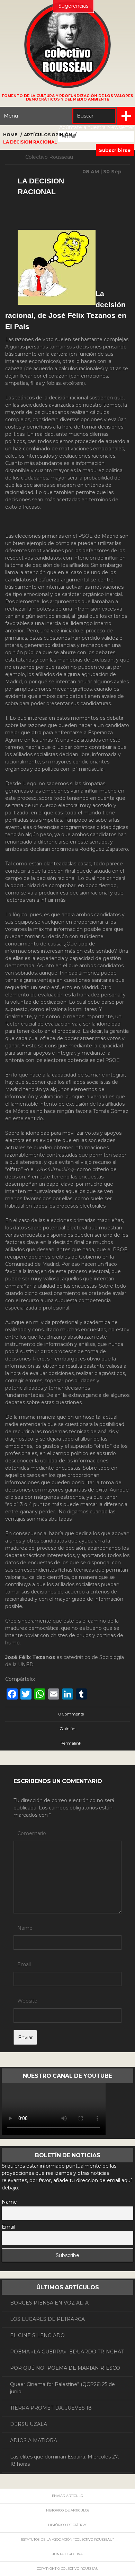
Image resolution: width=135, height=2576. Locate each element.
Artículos (37, 135)
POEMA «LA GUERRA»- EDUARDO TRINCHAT (67, 2352)
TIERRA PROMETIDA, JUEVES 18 (51, 2408)
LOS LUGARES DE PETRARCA (47, 2319)
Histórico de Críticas (68, 2525)
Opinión (62, 135)
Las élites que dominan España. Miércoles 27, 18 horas (64, 2460)
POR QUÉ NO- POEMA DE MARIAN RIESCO (65, 2368)
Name (25, 1928)
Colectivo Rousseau (49, 157)
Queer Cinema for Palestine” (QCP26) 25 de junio (62, 2388)
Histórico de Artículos (68, 2510)
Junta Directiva (67, 2554)
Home (10, 135)
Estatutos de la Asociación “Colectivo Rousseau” (67, 2539)
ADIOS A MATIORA (34, 2440)
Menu (11, 116)
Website (27, 2001)
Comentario (32, 1833)
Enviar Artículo (67, 2496)
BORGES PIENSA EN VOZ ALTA (49, 2303)
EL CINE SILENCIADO (37, 2335)
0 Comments (71, 1714)
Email (24, 1964)
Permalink (71, 1743)
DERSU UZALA (29, 2424)
